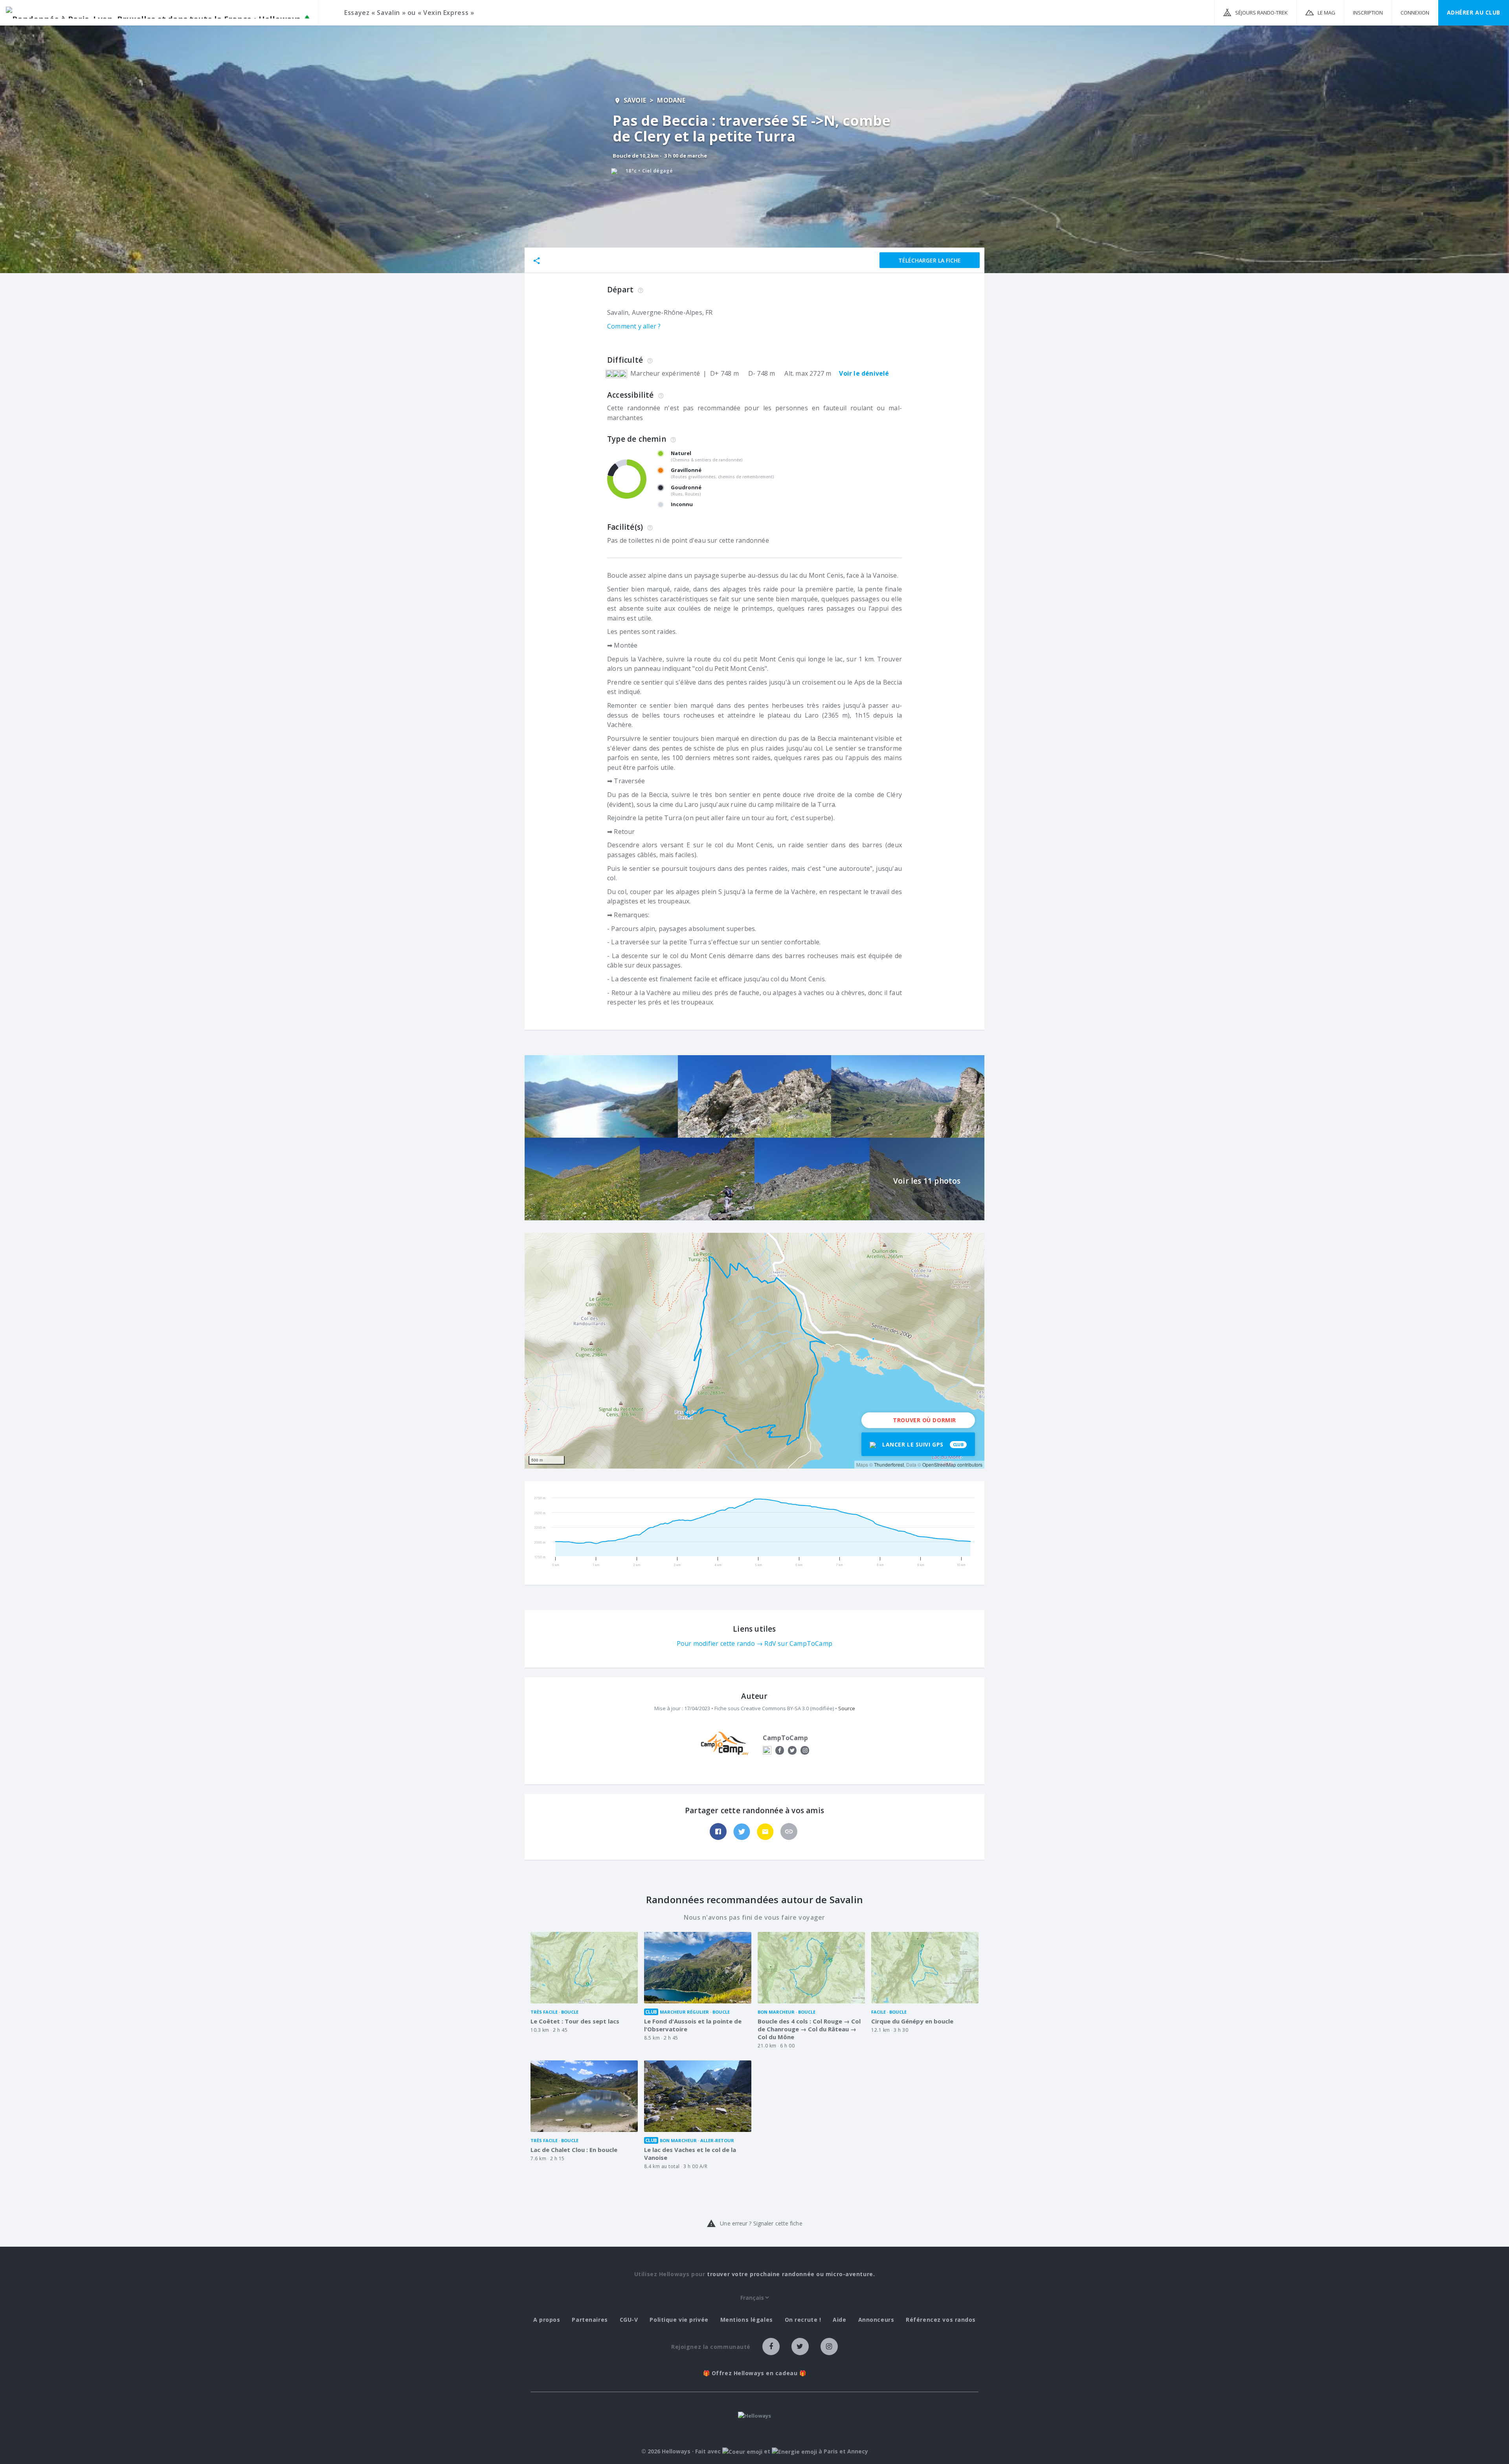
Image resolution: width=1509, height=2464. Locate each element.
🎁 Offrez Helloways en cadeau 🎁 (755, 2373)
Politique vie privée (679, 2320)
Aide (839, 2320)
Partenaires (590, 2320)
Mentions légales (747, 2320)
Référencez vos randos (941, 2320)
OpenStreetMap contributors (952, 1464)
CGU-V (629, 2320)
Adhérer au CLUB (1474, 12)
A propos (547, 2320)
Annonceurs (876, 2320)
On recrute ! (803, 2320)
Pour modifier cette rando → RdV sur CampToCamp (754, 1643)
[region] (754, 1351)
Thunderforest (889, 1464)
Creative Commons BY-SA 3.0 (775, 1708)
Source (847, 1708)
